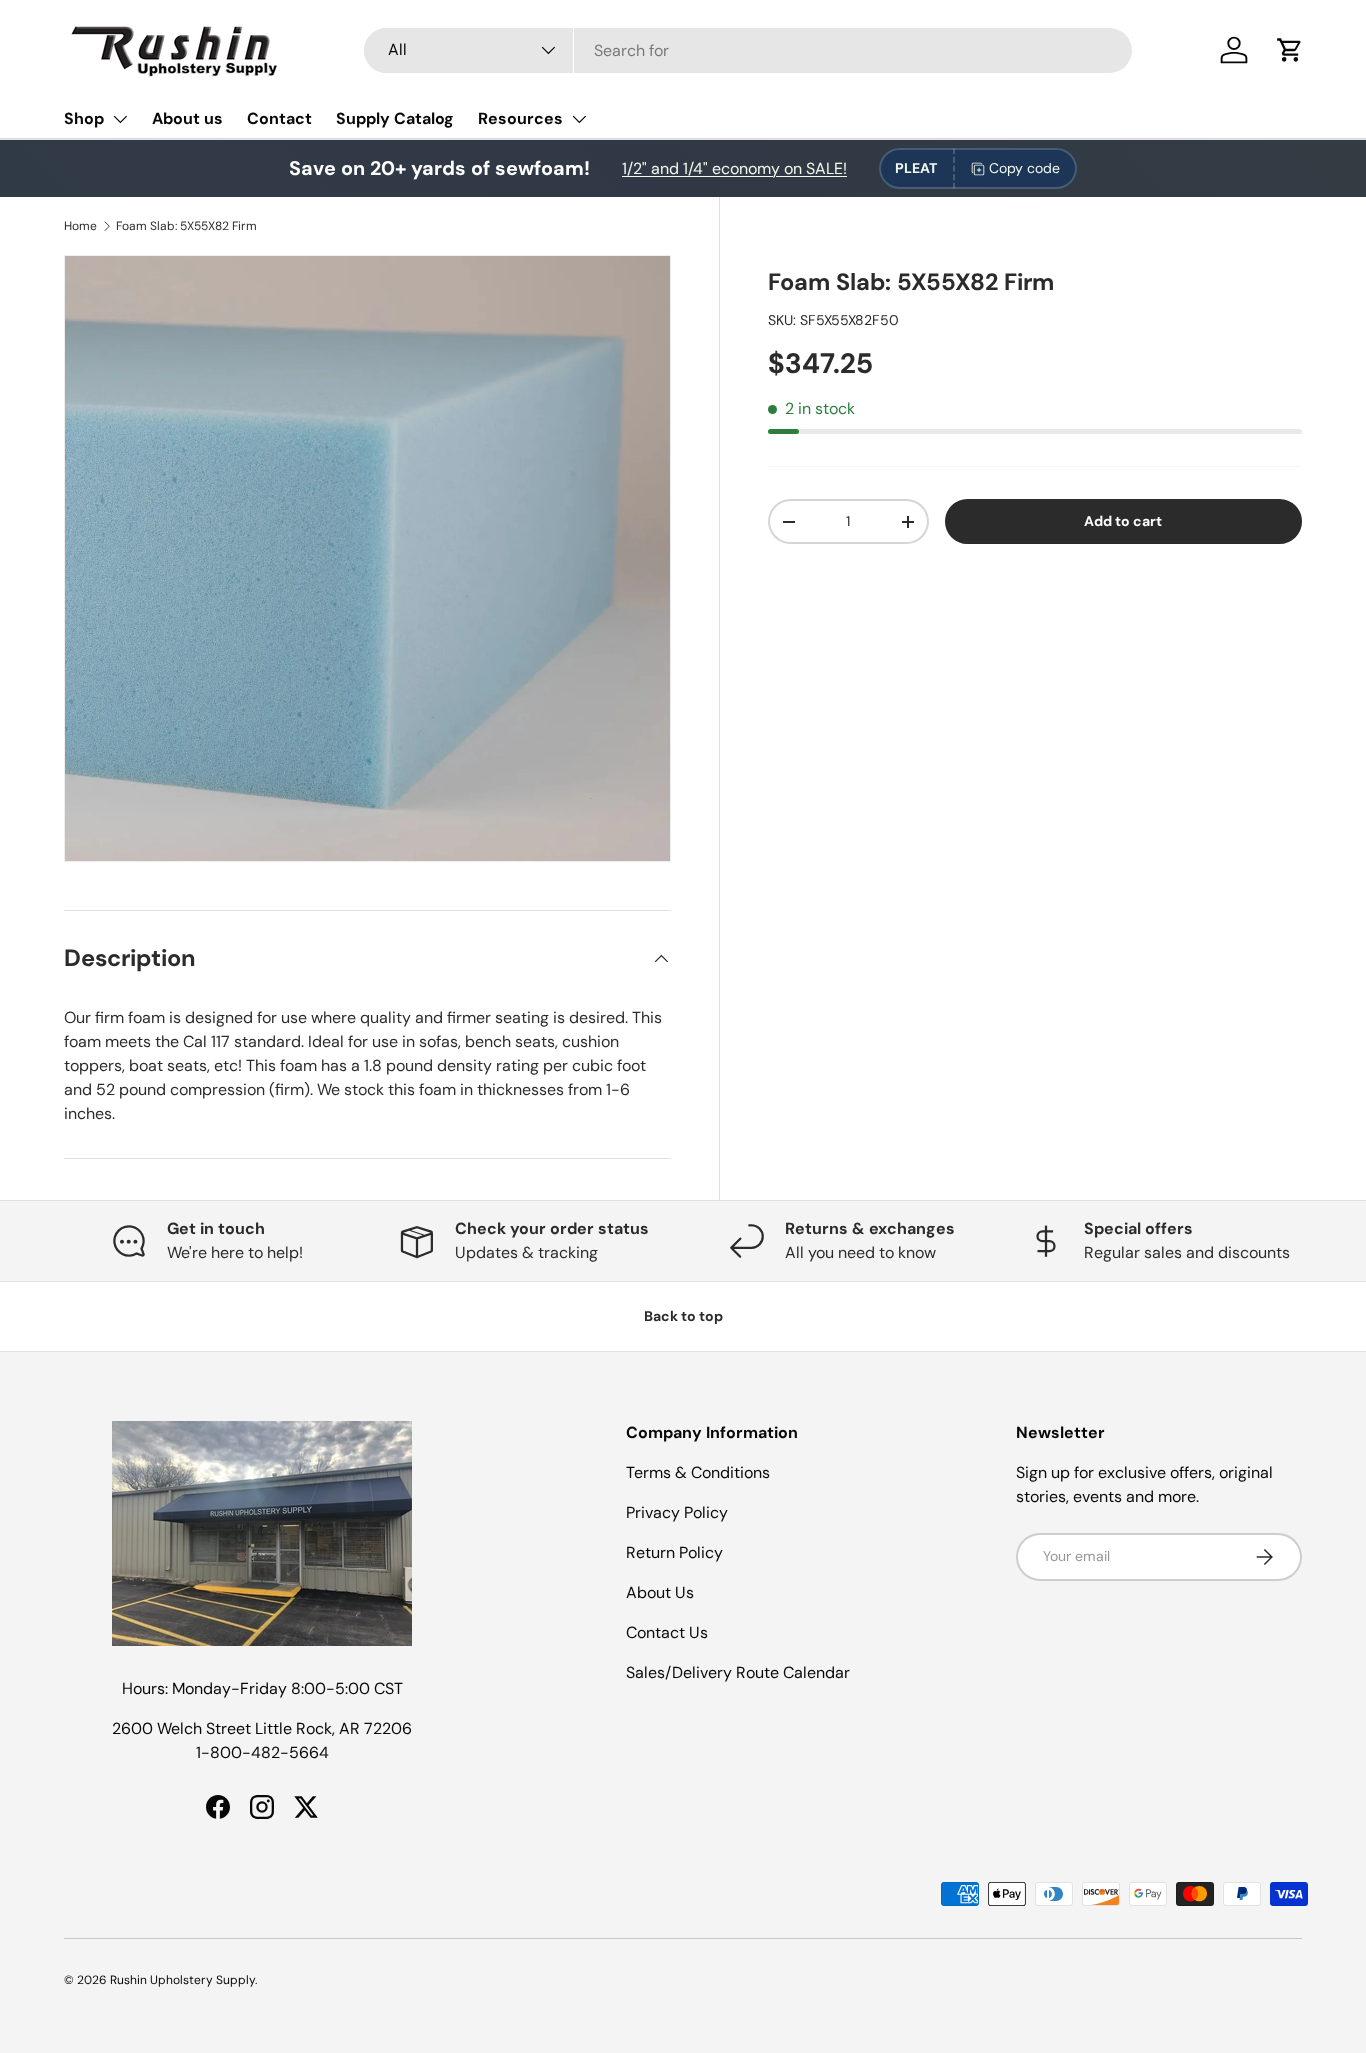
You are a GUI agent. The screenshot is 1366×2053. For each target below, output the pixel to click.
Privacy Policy (677, 1512)
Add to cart (1123, 521)
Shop (84, 118)
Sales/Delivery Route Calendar (738, 1672)
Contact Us (667, 1632)
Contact (279, 118)
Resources (520, 118)
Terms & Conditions (698, 1472)
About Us (660, 1592)
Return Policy (674, 1552)
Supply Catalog (395, 118)
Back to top (683, 1316)
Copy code (1024, 168)
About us (187, 118)
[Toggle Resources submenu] (579, 119)
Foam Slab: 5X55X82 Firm (186, 226)
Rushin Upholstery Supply (182, 1980)
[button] (1290, 50)
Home (80, 226)
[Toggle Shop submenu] (120, 119)
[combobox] (748, 50)
